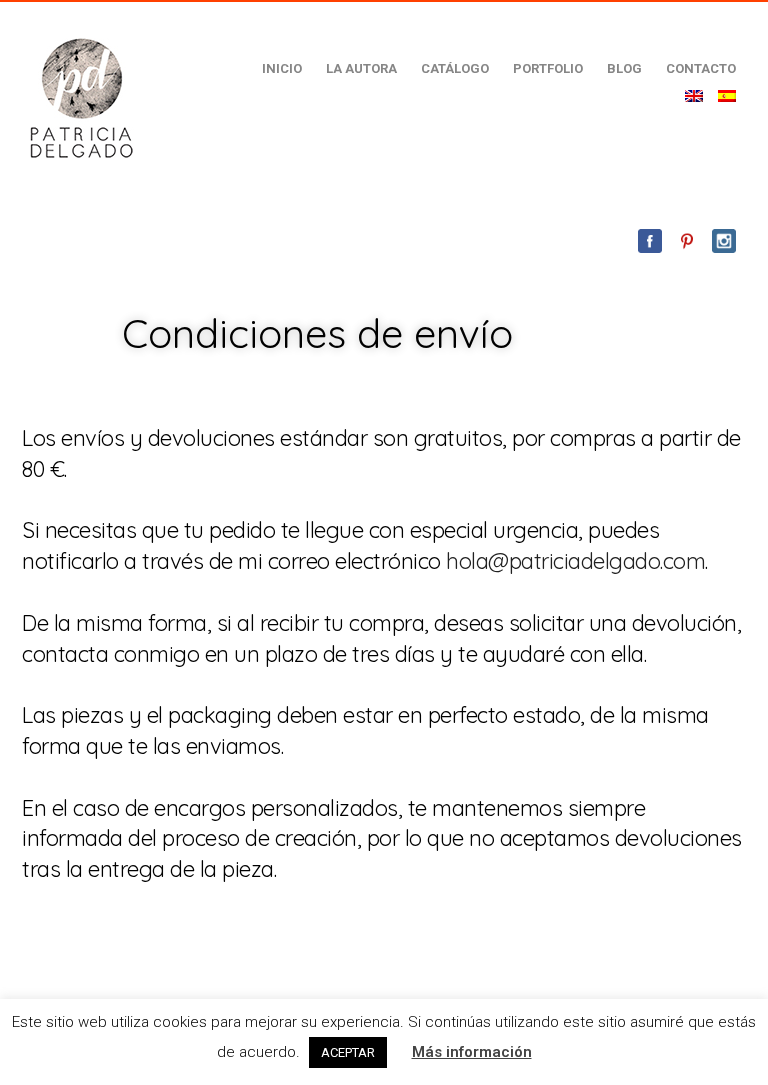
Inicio (282, 68)
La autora (361, 68)
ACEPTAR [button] (348, 1052)
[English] (694, 96)
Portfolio (548, 68)
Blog (624, 68)
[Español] (727, 96)
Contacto (701, 68)
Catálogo (455, 68)
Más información (472, 1052)
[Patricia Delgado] (81, 97)
